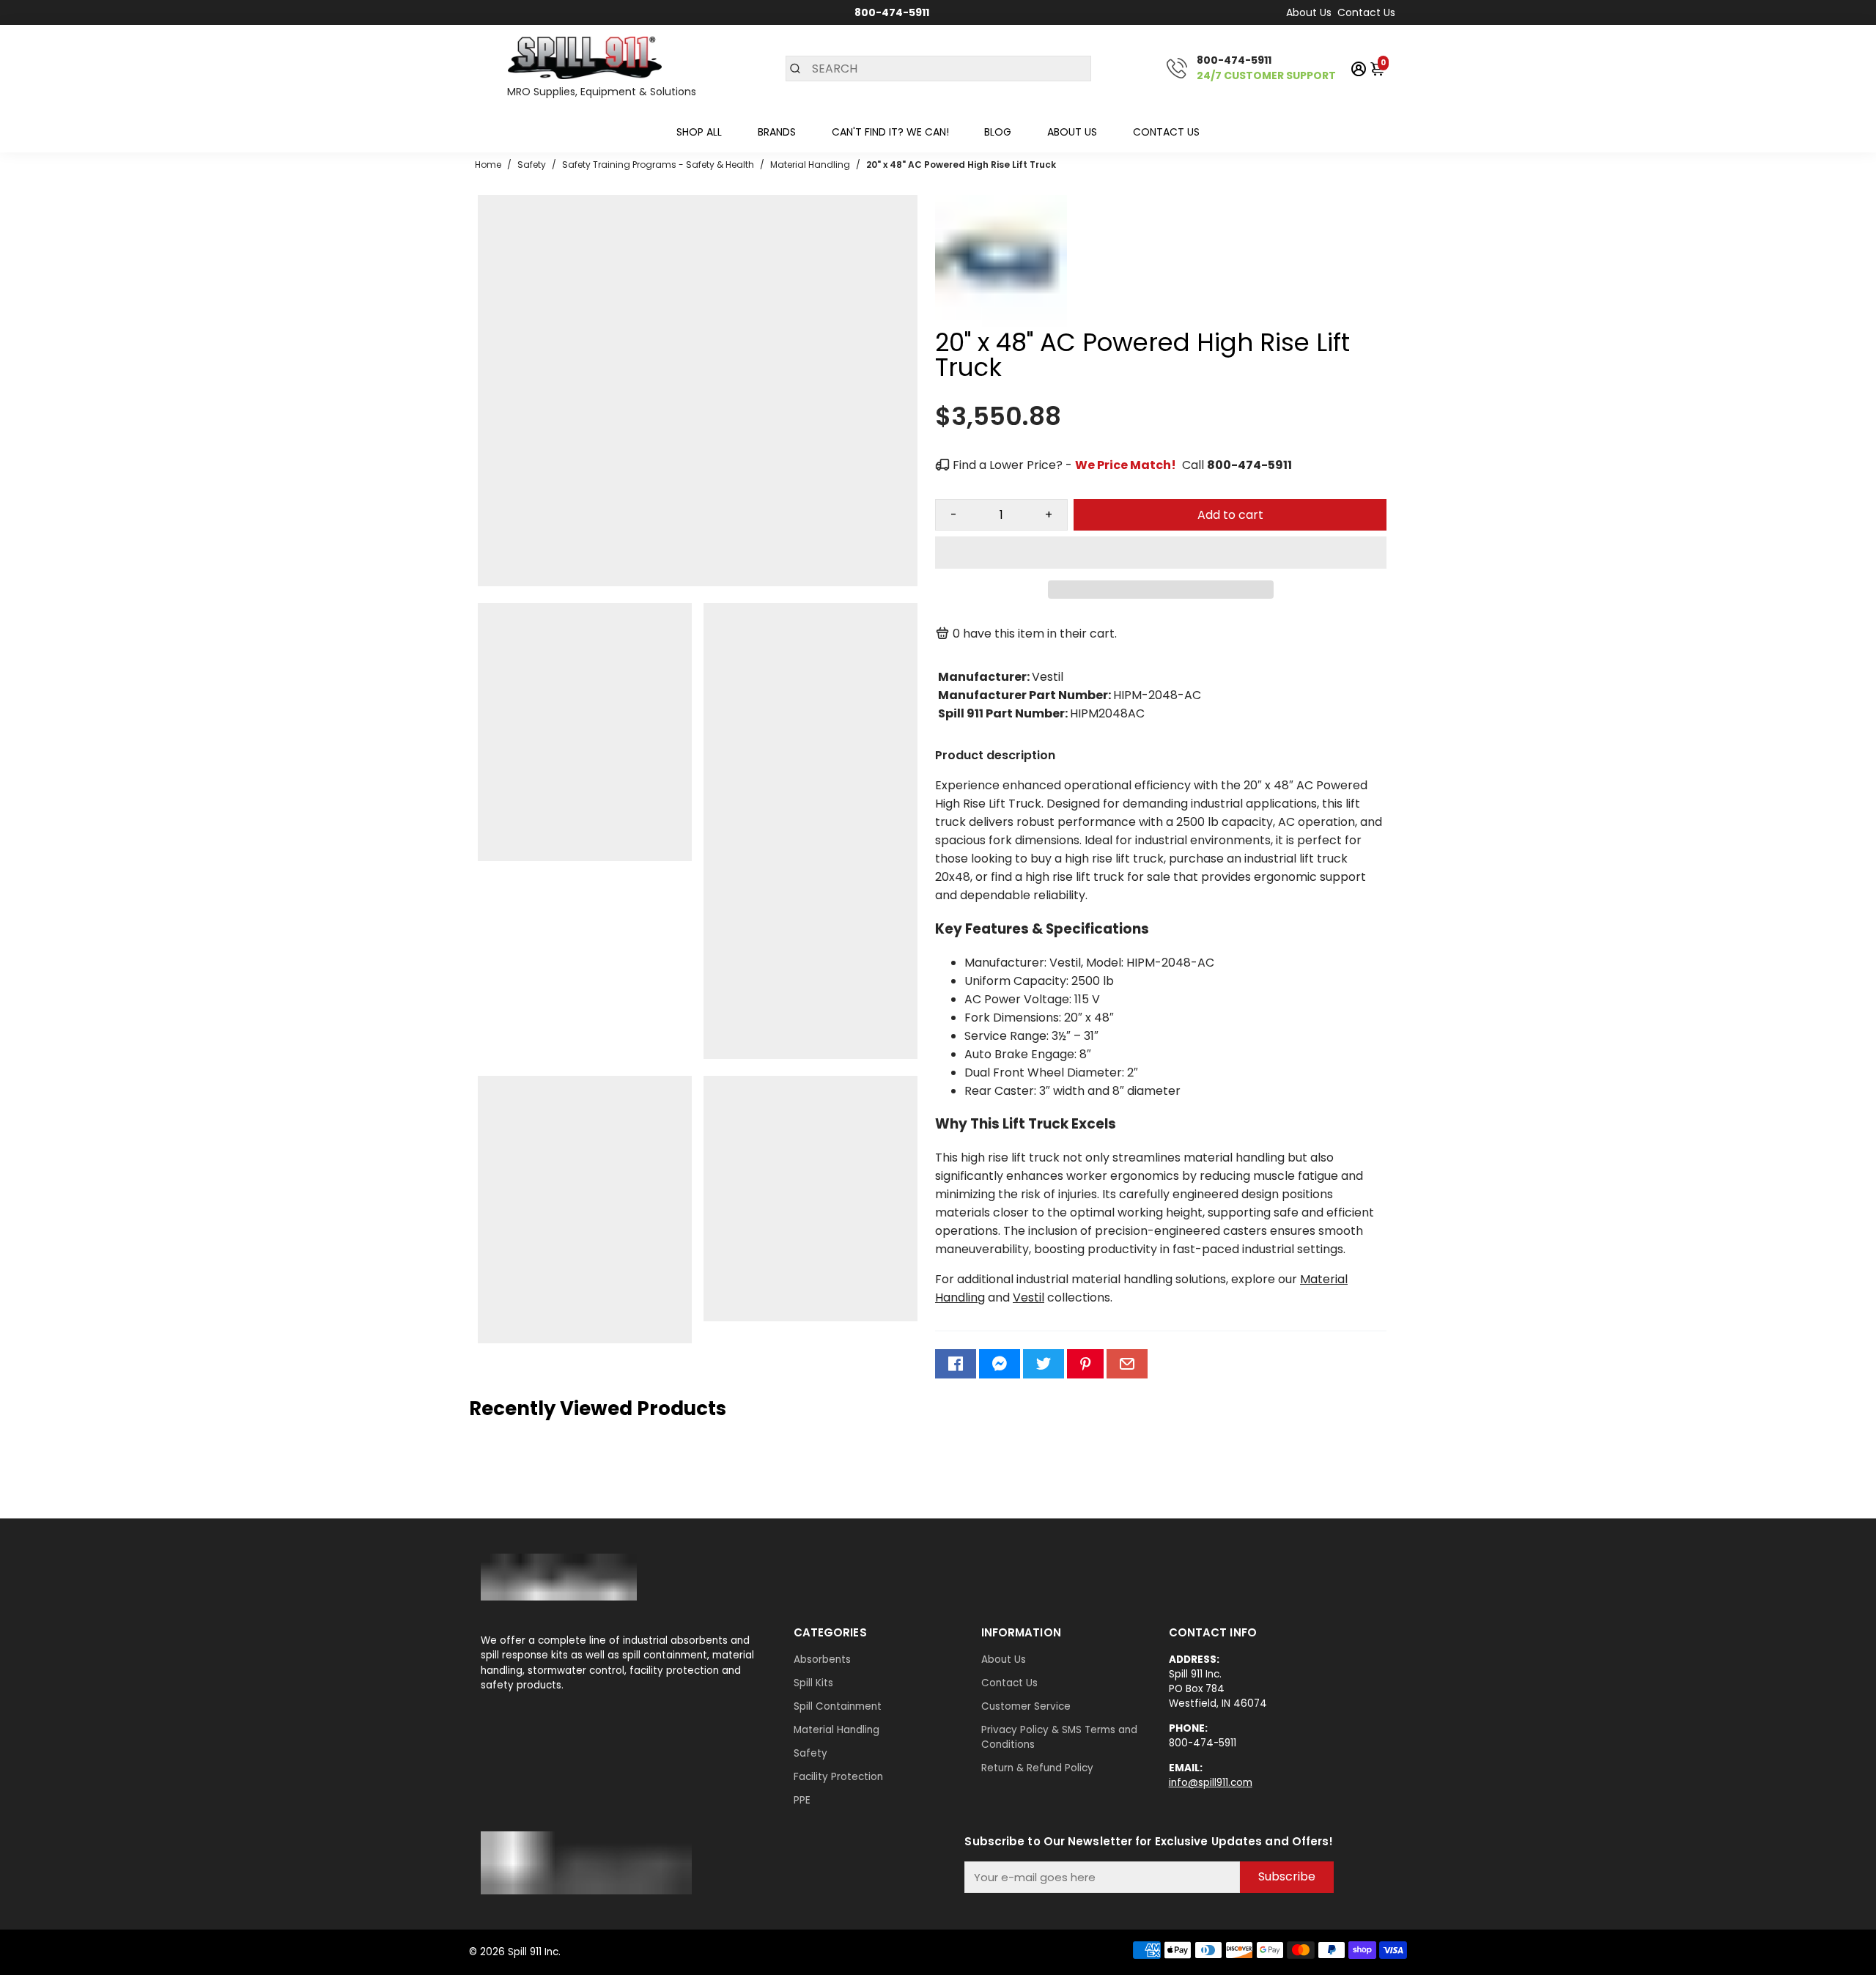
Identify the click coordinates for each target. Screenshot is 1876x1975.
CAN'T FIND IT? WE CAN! (890, 132)
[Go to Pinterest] (1085, 1364)
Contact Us (1366, 12)
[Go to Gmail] (1127, 1364)
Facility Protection (838, 1777)
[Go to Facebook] (956, 1364)
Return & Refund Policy (1037, 1768)
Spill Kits (813, 1683)
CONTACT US (1166, 132)
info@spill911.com (1211, 1783)
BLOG (998, 132)
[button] (1161, 553)
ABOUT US (1072, 132)
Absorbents (822, 1660)
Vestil (1029, 1297)
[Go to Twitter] (1044, 1364)
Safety (810, 1753)
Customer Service (1026, 1706)
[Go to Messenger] (1000, 1364)
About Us (1309, 12)
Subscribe (1287, 1876)
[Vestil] (1001, 323)
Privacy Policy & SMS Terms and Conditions (1059, 1737)
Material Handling (837, 1730)
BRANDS (777, 132)
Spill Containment (838, 1706)
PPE (802, 1800)
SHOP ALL (699, 132)
